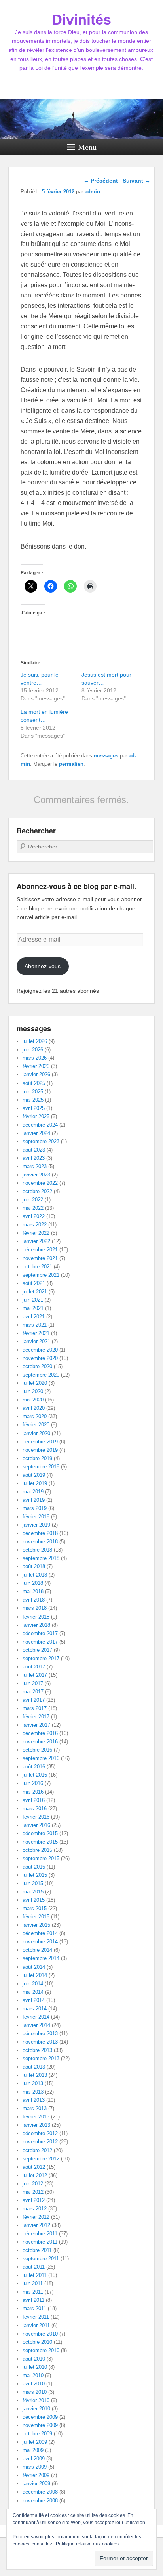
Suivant (136, 181)
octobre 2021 (37, 1267)
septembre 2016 (41, 1758)
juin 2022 (33, 1200)
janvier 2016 (36, 1825)
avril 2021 (34, 1317)
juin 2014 (33, 1984)
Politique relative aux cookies (87, 2544)
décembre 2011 (40, 2234)
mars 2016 (35, 1809)
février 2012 (36, 2217)
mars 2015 (35, 1908)
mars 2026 (35, 1058)
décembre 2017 (40, 1633)
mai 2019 (33, 1492)
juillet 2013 (35, 2075)
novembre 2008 (40, 2501)
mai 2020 (33, 1400)
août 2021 (34, 1283)
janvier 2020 (36, 1433)
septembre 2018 (41, 1558)
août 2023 (34, 1150)
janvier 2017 (36, 1725)
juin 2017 (33, 1683)
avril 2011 (33, 2300)
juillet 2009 (35, 2442)
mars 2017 (35, 1708)
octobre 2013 (37, 2050)
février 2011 (36, 2317)
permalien (71, 764)
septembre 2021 (41, 1275)
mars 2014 (35, 2009)
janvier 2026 (36, 1074)
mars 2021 (35, 1325)
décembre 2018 (40, 1533)
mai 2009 (33, 2450)
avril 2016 (34, 1800)
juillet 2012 (35, 2175)
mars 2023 (35, 1166)
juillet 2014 (35, 1975)
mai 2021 (33, 1308)
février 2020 (36, 1425)
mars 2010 (35, 2392)
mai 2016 (33, 1792)
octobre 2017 (37, 1650)
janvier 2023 (36, 1175)
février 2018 (36, 1617)
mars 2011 (34, 2308)
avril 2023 (34, 1158)
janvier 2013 (36, 2125)
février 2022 (36, 1233)
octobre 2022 (37, 1191)
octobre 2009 (37, 2434)
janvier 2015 (36, 1925)
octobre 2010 (37, 2342)
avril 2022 (34, 1216)
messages (106, 756)
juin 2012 (33, 2184)
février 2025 (36, 1116)
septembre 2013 (41, 2058)
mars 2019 (35, 1508)
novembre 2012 (40, 2142)
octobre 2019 (37, 1458)
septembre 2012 (41, 2159)
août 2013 (34, 2067)
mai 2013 (33, 2092)
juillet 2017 (35, 1675)
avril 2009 (34, 2459)
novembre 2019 (40, 1450)
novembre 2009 (40, 2425)
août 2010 (34, 2359)
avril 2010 (34, 2384)
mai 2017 (33, 1692)
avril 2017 (34, 1700)
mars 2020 (35, 1416)
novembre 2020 (40, 1358)
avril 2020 (34, 1408)
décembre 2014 (40, 1933)
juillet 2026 (35, 1041)
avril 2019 (34, 1500)
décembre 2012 (40, 2133)
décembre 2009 (40, 2417)
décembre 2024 (40, 1125)
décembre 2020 (40, 1350)
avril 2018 (34, 1600)
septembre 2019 (41, 1467)
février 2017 (36, 1717)
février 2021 (36, 1333)
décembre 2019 (40, 1442)
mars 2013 (35, 2108)
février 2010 (36, 2400)
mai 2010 (33, 2375)
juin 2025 (33, 1092)
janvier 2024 (36, 1133)
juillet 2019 (35, 1483)
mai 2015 (33, 1892)
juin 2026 (33, 1050)
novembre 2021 (40, 1258)
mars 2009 (35, 2467)
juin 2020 (33, 1391)
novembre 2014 (40, 1942)
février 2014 (36, 2017)
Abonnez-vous (43, 966)
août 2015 (34, 1867)
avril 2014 (34, 2000)
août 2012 (34, 2167)
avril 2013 (34, 2100)
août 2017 (34, 1667)
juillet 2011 (35, 2275)
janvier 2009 (36, 2484)
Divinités (81, 20)
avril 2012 (34, 2200)
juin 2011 (33, 2283)
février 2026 (36, 1066)
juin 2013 (33, 2083)
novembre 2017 (40, 1642)
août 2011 (34, 2267)
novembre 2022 (40, 1183)
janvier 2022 (36, 1241)
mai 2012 (33, 2192)
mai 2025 (33, 1100)
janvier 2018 (36, 1625)
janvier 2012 (36, 2225)
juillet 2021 (35, 1292)
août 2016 (34, 1767)
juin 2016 (33, 1783)
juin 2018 (33, 1583)
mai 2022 (33, 1208)
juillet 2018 (35, 1575)
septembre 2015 (41, 1858)
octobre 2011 (37, 2250)
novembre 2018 (40, 1542)
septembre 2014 (41, 1958)
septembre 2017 (41, 1658)
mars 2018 (35, 1608)
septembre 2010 (41, 2350)
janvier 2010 (36, 2409)
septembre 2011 (41, 2259)
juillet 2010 (35, 2367)
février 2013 (36, 2117)
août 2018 (34, 1566)
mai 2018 (33, 1591)
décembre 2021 (40, 1250)
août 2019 (34, 1475)
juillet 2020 (35, 1383)
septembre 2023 (41, 1141)
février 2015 (36, 1917)
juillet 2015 (35, 1875)
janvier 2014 (36, 2025)
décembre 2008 (40, 2492)
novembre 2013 (40, 2042)
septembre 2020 (41, 1375)
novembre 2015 (40, 1842)
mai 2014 (33, 1992)
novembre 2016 (40, 1742)
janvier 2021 (36, 1341)
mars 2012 (35, 2209)
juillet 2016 (35, 1775)
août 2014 (34, 1967)
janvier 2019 (36, 1525)
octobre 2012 (37, 2150)
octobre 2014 (37, 1950)
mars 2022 (35, 1225)
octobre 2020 (37, 1366)
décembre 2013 (40, 2034)
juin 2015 (33, 1883)
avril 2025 (34, 1108)
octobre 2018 (37, 1550)
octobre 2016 (37, 1750)
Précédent (101, 181)
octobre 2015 (37, 1850)
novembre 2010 (40, 2334)
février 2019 (36, 1517)
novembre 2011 (40, 2242)
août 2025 (34, 1083)
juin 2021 (33, 1300)
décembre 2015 (40, 1833)
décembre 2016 (40, 1733)
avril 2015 (34, 1900)
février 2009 (36, 2475)
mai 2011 (33, 2292)
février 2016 (36, 1817)
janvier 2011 (36, 2325)
